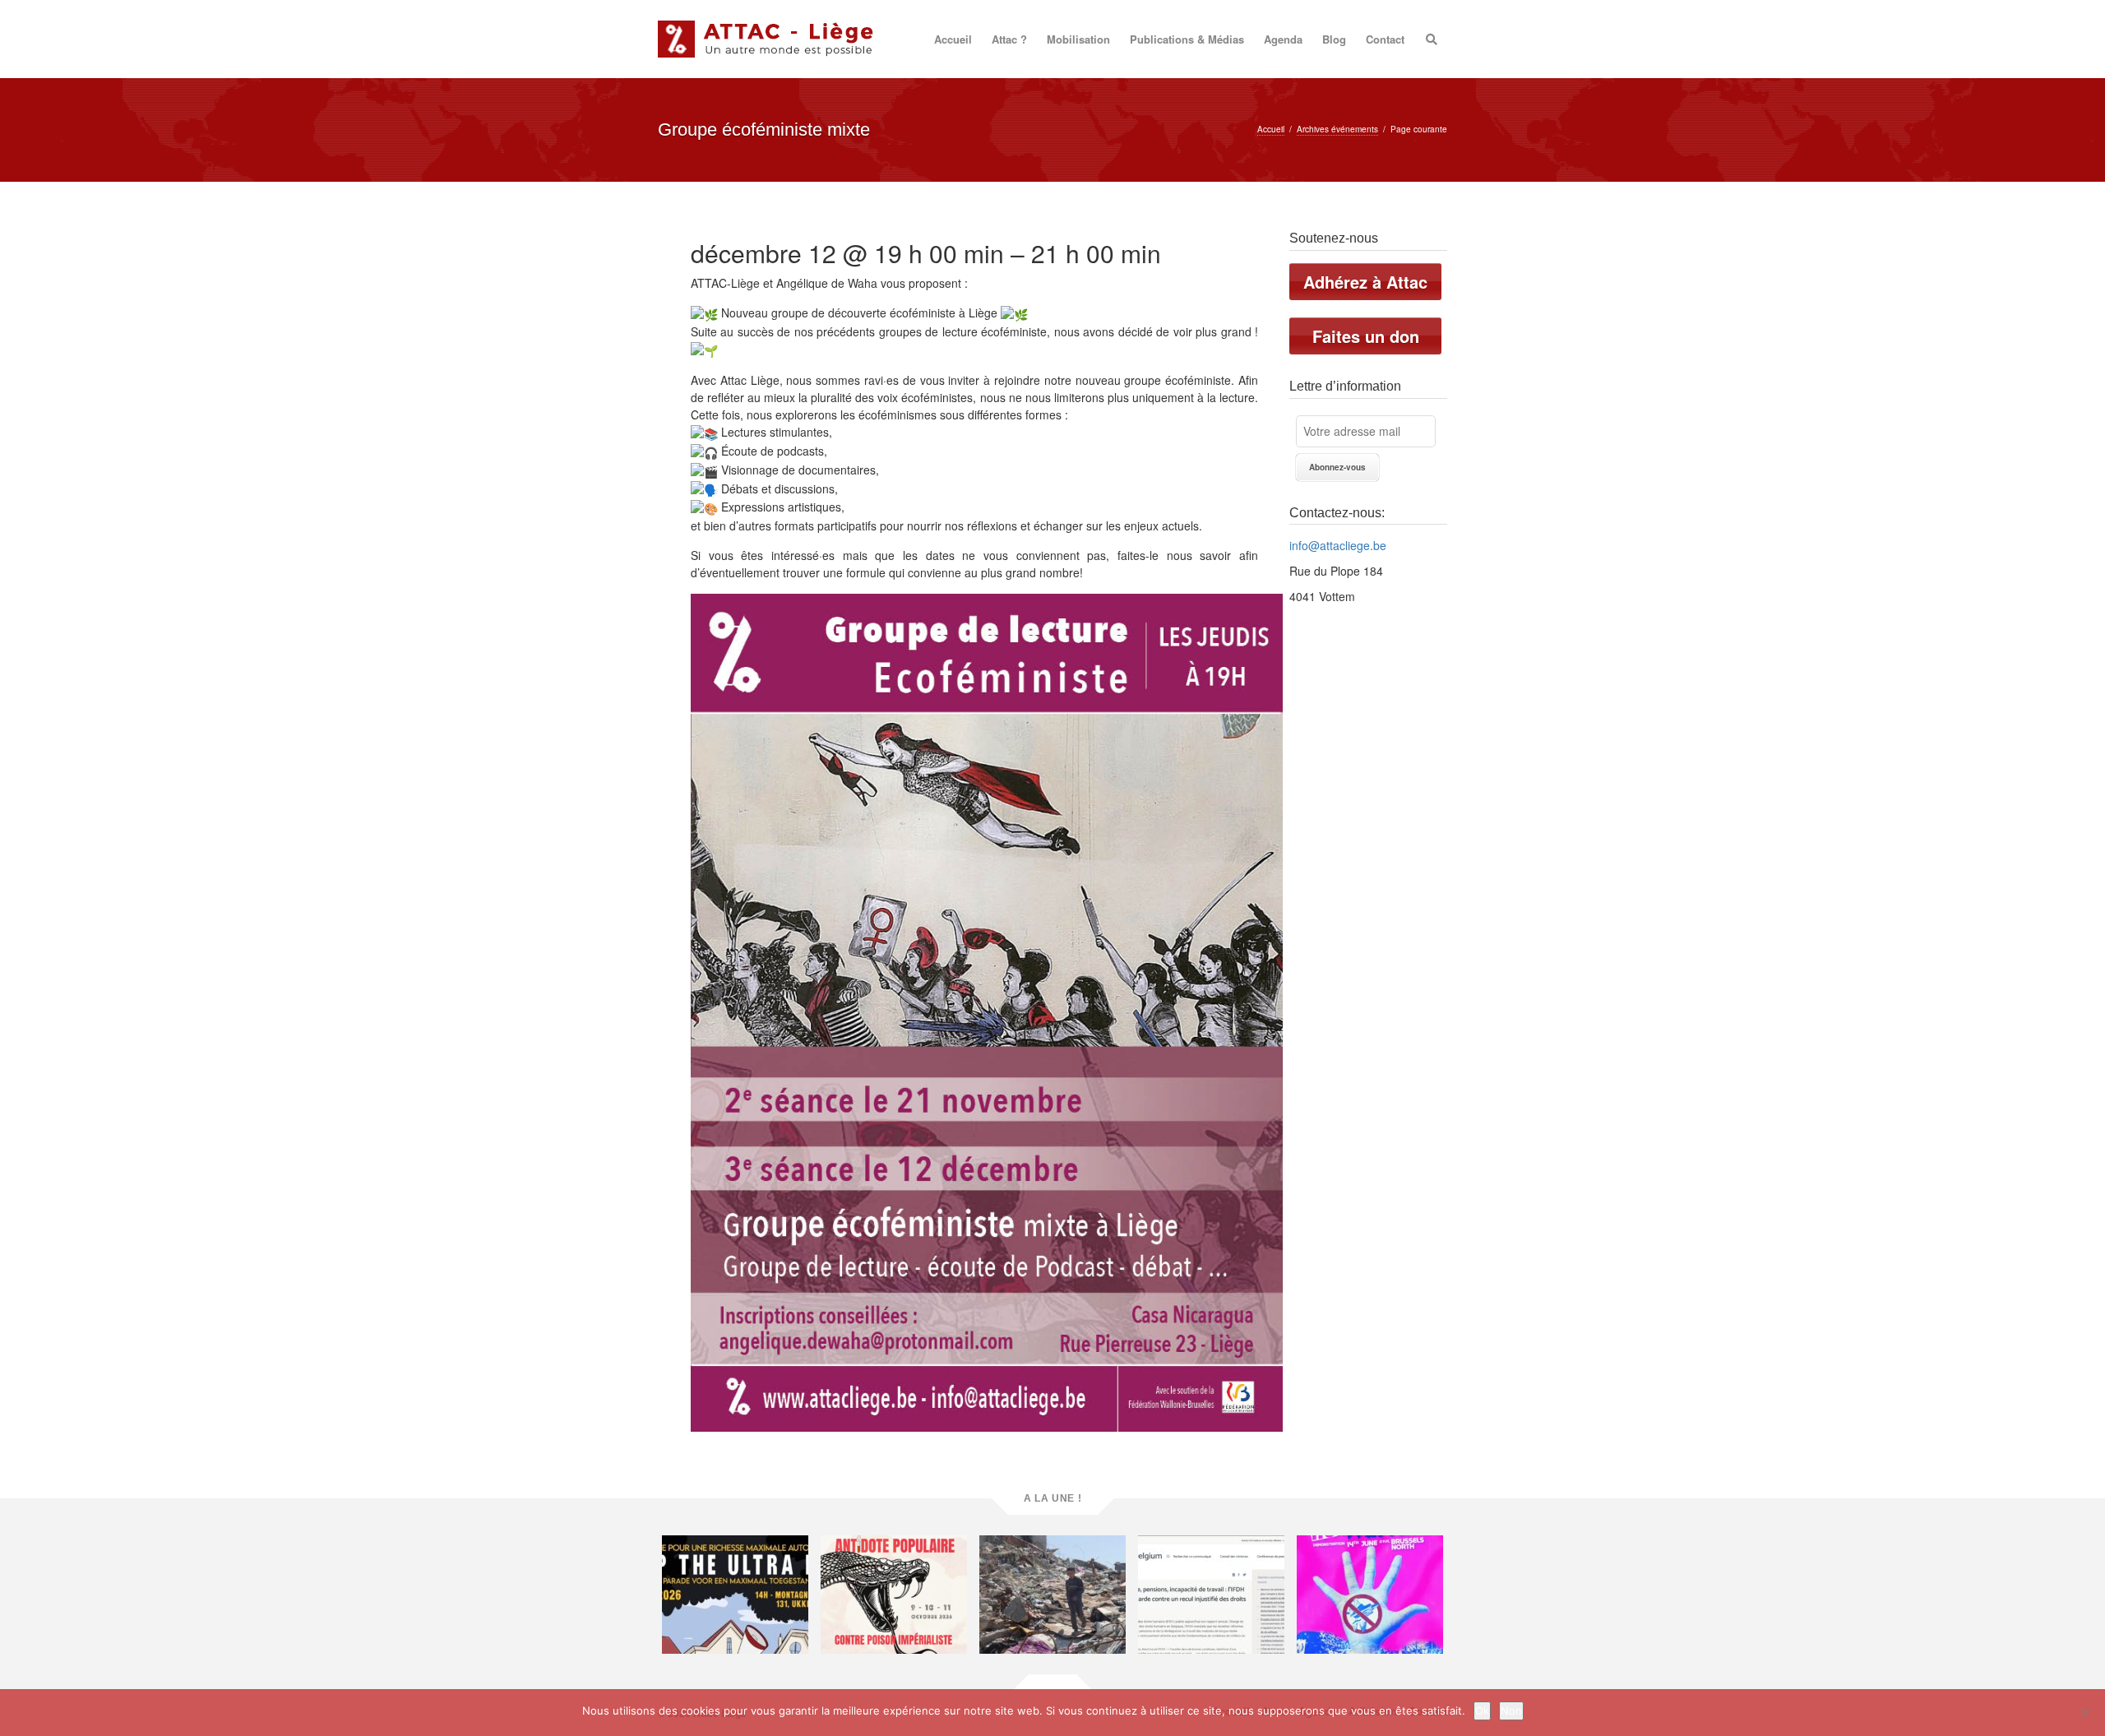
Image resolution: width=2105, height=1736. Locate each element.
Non (1511, 1711)
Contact (1385, 39)
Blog (1334, 39)
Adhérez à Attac (1365, 282)
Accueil (953, 39)
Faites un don (1366, 336)
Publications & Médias (1187, 39)
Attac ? (1009, 39)
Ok (1482, 1711)
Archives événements (1337, 129)
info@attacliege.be (1338, 545)
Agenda (1283, 39)
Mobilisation (1078, 39)
